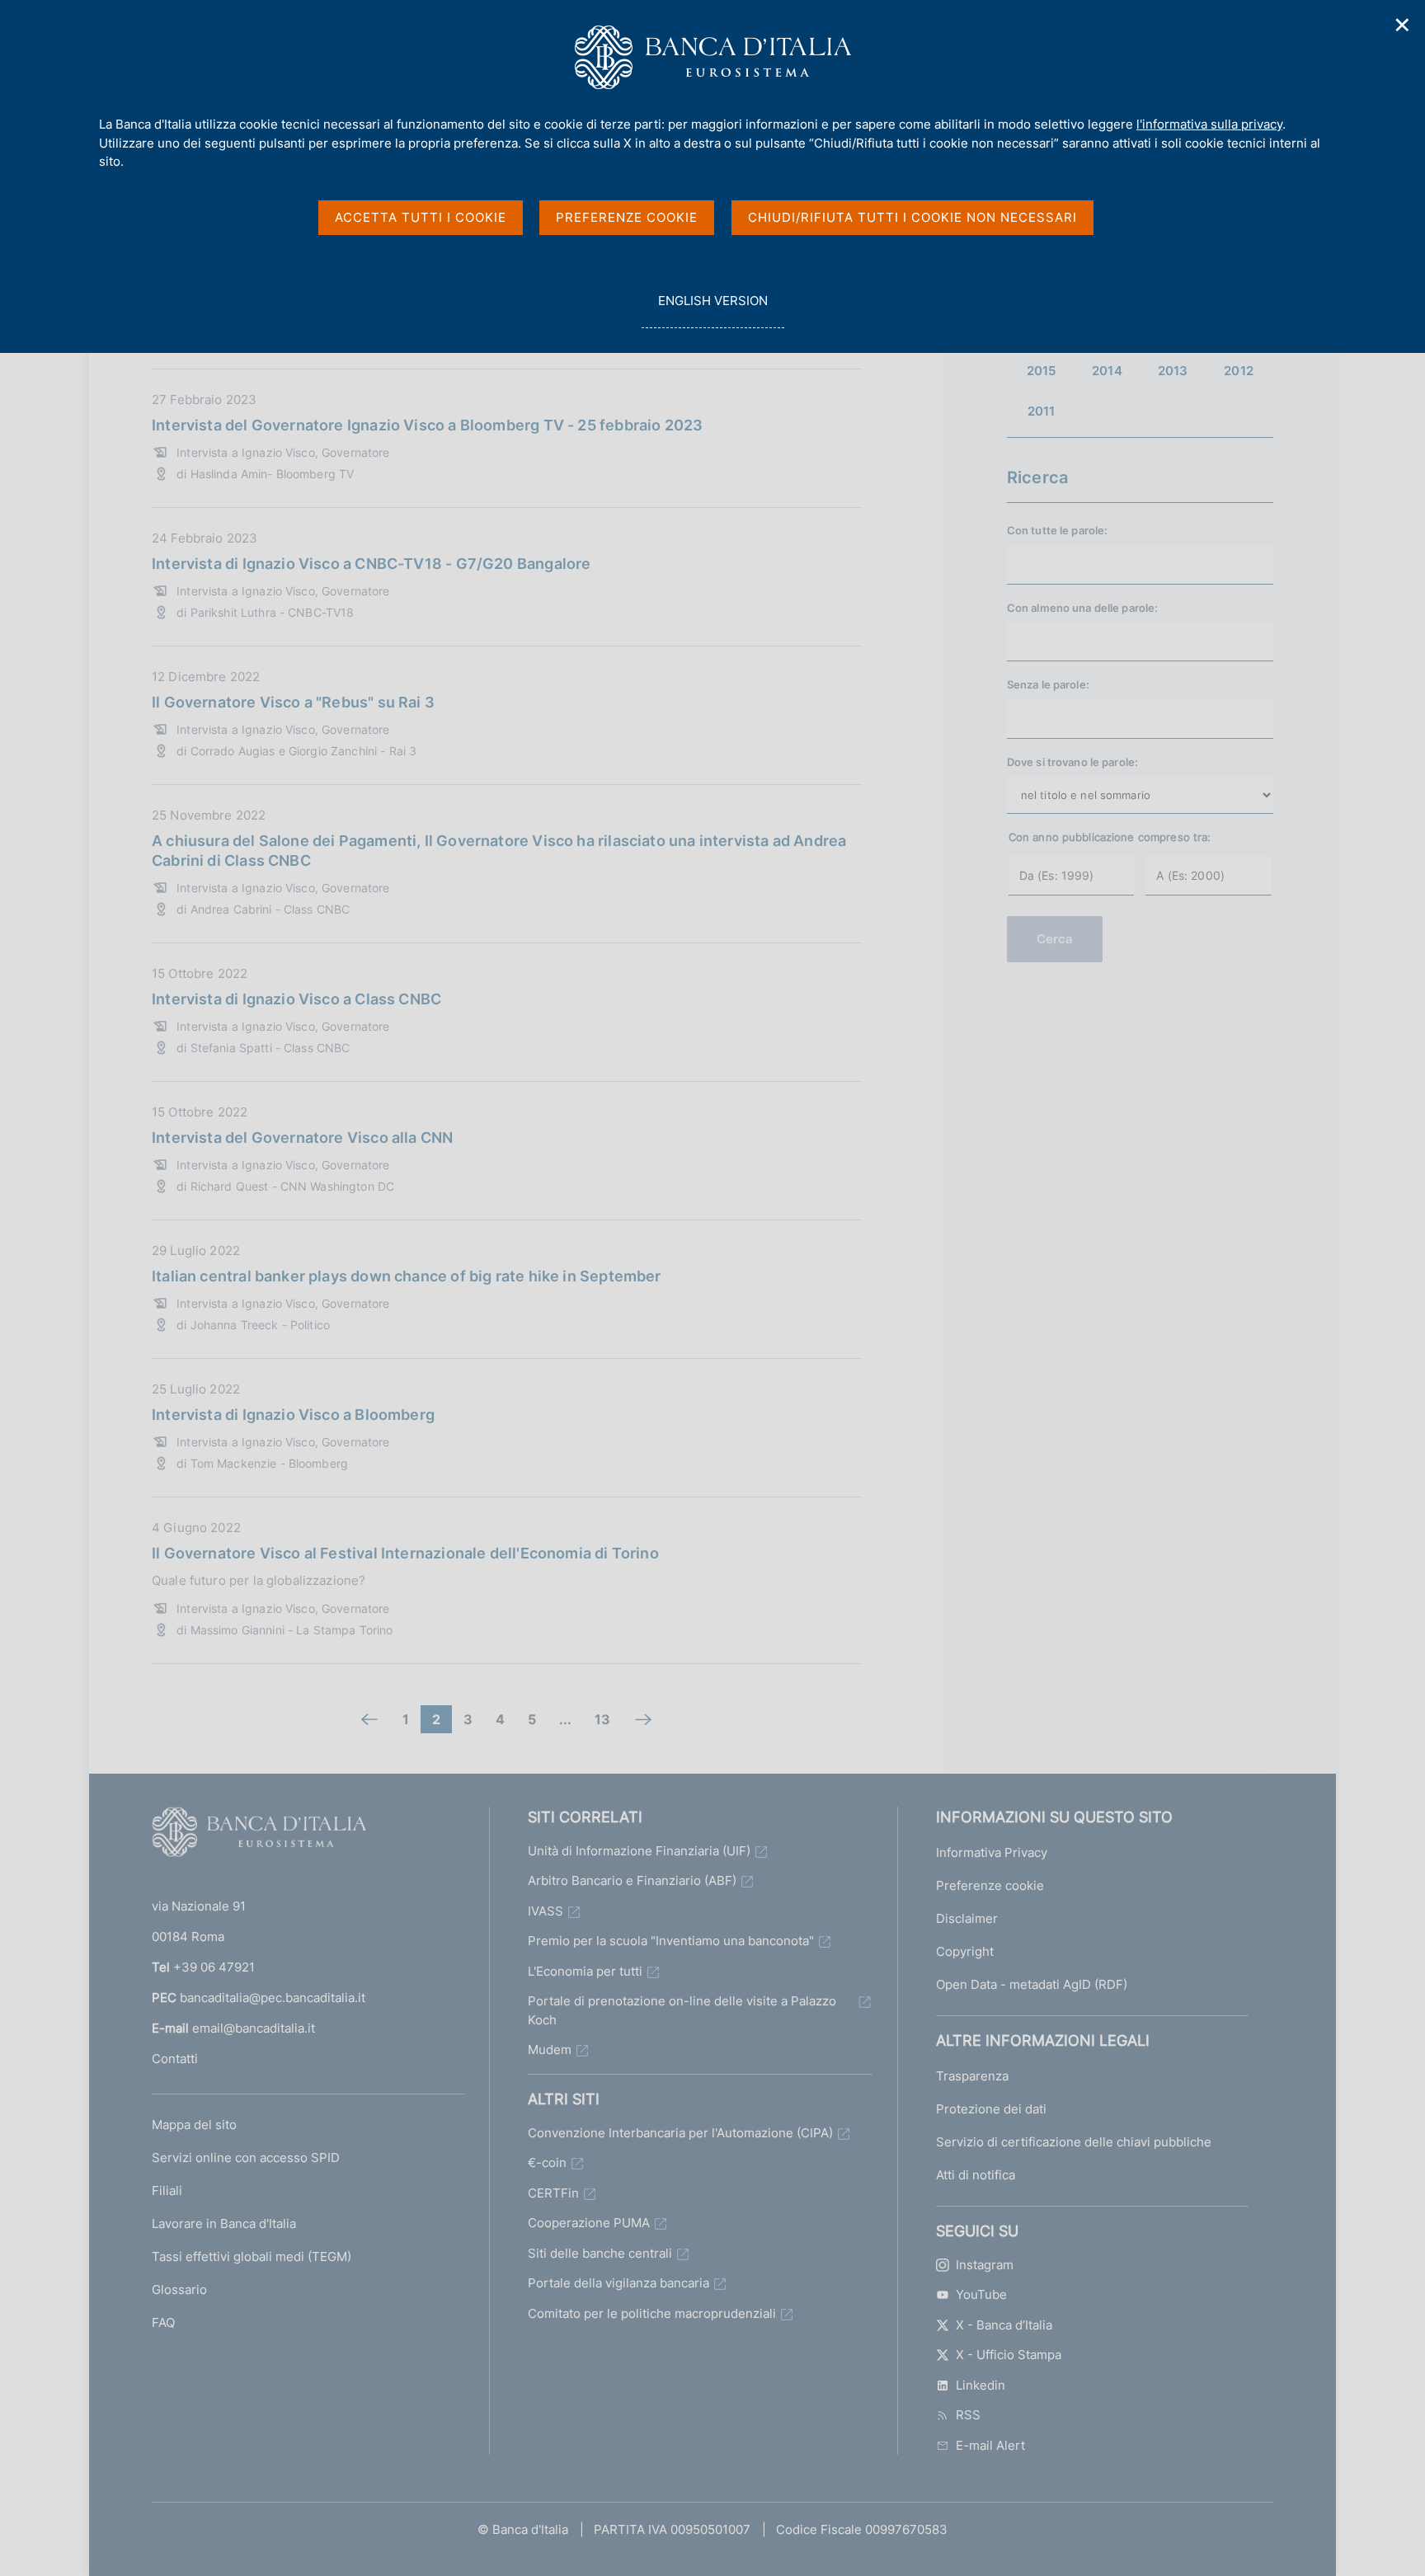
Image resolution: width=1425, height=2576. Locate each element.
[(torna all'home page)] (259, 1836)
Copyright (965, 1951)
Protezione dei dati (991, 2109)
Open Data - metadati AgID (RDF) (1032, 1984)
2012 (1239, 371)
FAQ (163, 2322)
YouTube (981, 2294)
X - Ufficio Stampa (1009, 2355)
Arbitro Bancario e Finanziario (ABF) (632, 1880)
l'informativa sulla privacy (1209, 124)
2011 (1042, 411)
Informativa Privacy (992, 1852)
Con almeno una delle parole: (1083, 608)
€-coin (547, 2162)
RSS (968, 2415)
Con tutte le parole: (1058, 530)
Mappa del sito (194, 2125)
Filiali (167, 2191)
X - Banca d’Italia (1004, 2325)
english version (712, 310)
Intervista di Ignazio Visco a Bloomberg (293, 1415)
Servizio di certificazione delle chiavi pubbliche (1074, 2142)
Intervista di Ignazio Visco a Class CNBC (296, 999)
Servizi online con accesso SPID (246, 2158)
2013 (1173, 371)
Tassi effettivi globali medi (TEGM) (252, 2256)
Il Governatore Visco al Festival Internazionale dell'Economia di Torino (405, 1553)
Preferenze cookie (990, 1885)
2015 (1042, 371)
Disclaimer (967, 1918)
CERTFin (553, 2193)
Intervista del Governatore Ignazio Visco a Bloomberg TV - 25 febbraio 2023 (427, 425)
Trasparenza (972, 2076)
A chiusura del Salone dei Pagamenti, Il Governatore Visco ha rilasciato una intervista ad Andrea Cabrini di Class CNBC (499, 851)
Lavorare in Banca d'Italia (224, 2223)
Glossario (179, 2289)
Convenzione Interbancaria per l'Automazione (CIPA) (680, 2133)
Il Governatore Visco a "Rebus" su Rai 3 (293, 702)
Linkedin (981, 2385)
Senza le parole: (1048, 684)
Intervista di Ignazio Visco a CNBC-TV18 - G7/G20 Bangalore (371, 564)
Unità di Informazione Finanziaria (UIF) (639, 1851)
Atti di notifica (976, 2175)
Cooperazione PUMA (589, 2223)
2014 (1107, 371)
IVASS (546, 1911)
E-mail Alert (990, 2445)
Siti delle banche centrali (600, 2253)
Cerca (1055, 939)
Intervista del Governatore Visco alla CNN (302, 1138)
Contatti (175, 2059)
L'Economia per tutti (585, 1971)
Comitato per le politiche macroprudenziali (652, 2313)
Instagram (985, 2265)
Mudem (550, 2050)
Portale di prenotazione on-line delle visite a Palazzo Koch (682, 2010)
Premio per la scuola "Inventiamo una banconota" (671, 1941)
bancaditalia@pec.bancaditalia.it (273, 1998)
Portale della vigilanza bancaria (618, 2283)
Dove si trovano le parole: (1072, 762)
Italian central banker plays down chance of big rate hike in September (407, 1276)
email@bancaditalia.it (254, 2028)
